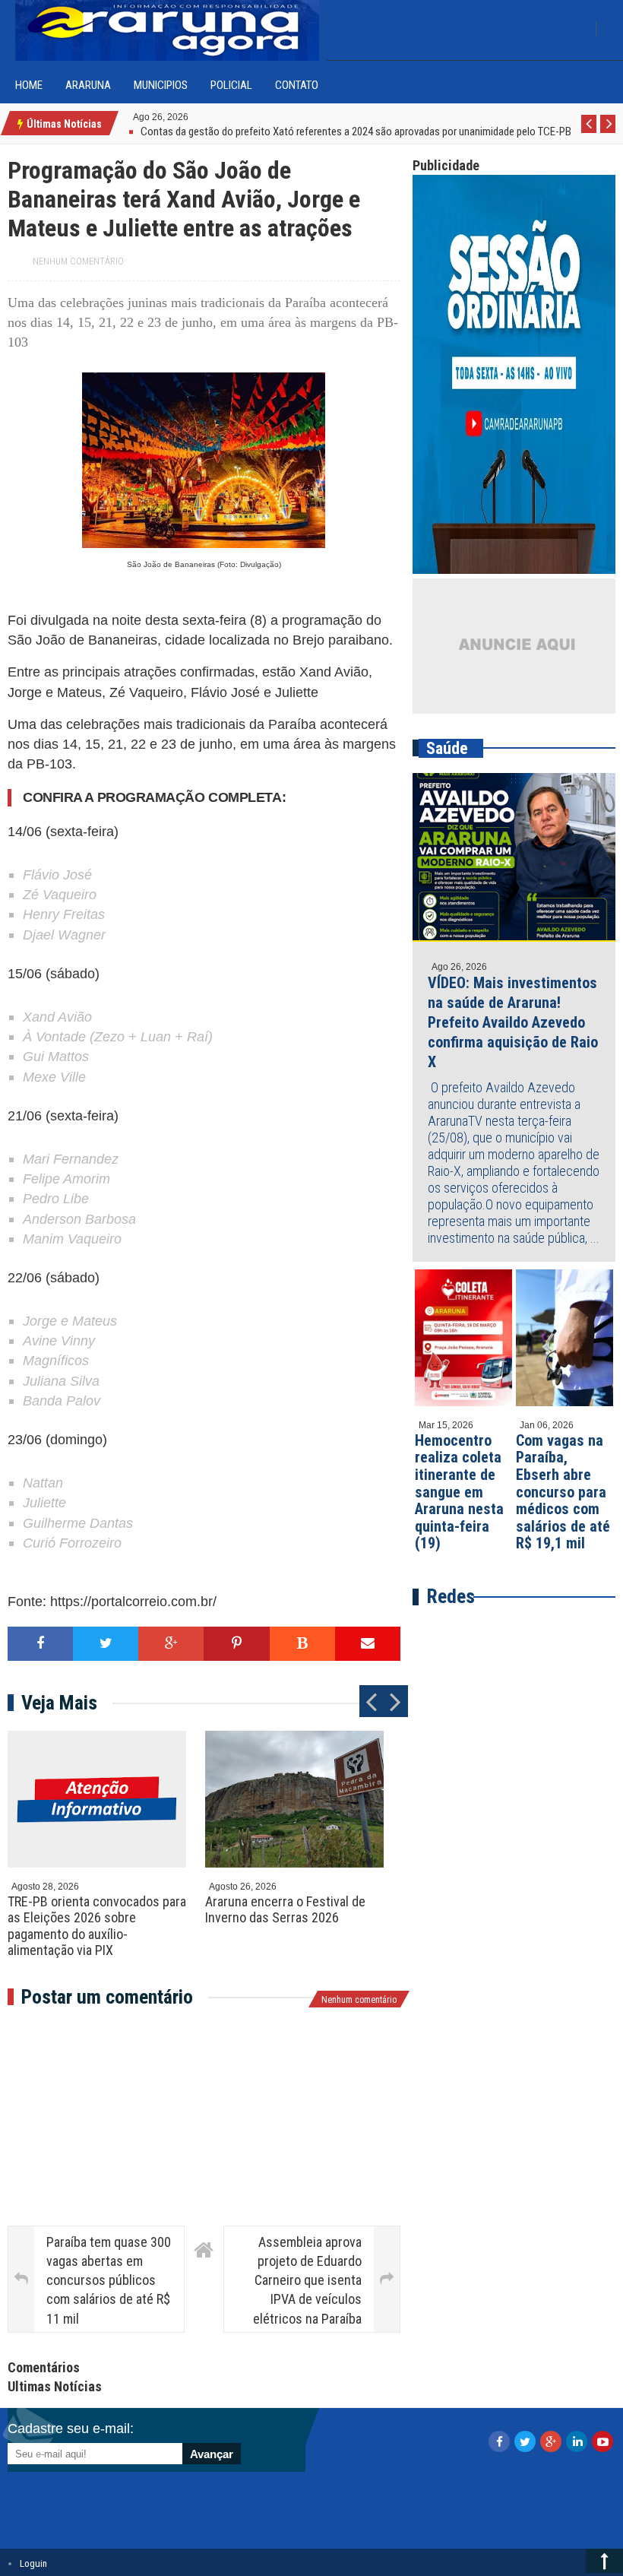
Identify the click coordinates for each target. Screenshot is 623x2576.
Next (608, 132)
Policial (231, 85)
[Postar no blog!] (302, 1644)
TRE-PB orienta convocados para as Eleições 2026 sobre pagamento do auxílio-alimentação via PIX (97, 1926)
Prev (589, 132)
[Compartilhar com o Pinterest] (236, 1644)
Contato (297, 85)
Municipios (161, 85)
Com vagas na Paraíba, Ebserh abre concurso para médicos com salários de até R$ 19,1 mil (563, 1492)
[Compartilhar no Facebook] (40, 1644)
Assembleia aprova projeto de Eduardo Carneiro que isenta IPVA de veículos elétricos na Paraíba (307, 2280)
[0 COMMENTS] (190, 116)
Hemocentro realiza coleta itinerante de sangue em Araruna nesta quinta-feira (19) (459, 1492)
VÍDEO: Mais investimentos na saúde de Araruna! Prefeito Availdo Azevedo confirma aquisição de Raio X (513, 1022)
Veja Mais (59, 1703)
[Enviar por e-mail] (368, 1644)
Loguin (33, 2563)
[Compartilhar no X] (106, 1644)
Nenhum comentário (78, 261)
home (29, 85)
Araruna (88, 85)
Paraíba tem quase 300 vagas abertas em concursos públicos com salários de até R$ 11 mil (109, 2280)
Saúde (447, 748)
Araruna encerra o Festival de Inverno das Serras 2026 (285, 1910)
